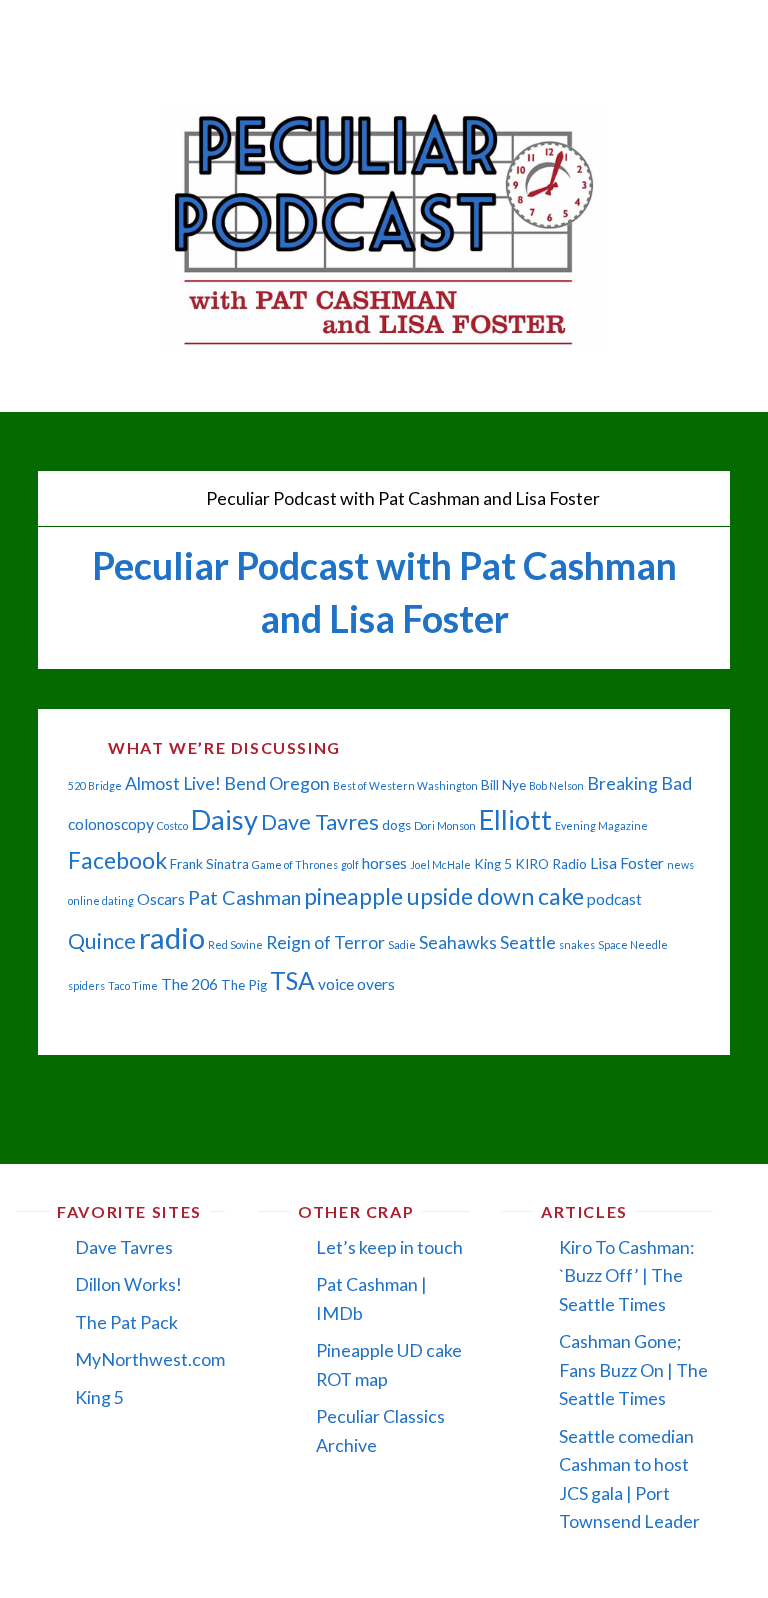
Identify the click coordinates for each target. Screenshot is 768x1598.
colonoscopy (111, 824)
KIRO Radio (551, 864)
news (680, 864)
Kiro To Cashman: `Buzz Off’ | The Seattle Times (626, 1275)
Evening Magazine (601, 825)
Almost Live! (173, 783)
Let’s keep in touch (389, 1247)
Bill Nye (503, 785)
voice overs (356, 984)
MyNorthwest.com (150, 1359)
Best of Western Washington (405, 785)
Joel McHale (440, 864)
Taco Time (133, 985)
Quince (102, 941)
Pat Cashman (244, 897)
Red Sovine (235, 944)
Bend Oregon (277, 783)
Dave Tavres (320, 822)
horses (384, 863)
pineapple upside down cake (444, 896)
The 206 (189, 984)
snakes (577, 944)
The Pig (244, 985)
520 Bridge (95, 785)
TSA (292, 980)
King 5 (493, 864)
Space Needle (633, 944)
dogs (396, 825)
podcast (614, 899)
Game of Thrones (295, 864)
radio (172, 937)
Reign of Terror (325, 942)
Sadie (402, 944)
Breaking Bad (639, 783)
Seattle (528, 942)
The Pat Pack (126, 1322)
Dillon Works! (128, 1284)
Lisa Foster (627, 863)
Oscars (161, 899)
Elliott (515, 819)
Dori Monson (445, 825)
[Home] (177, 498)
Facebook (117, 860)
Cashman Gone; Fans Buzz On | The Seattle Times (633, 1369)
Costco (172, 825)
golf (350, 864)
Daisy (224, 819)
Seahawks (458, 942)
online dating (101, 900)
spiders (86, 985)
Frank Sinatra (209, 864)
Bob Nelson (556, 785)
